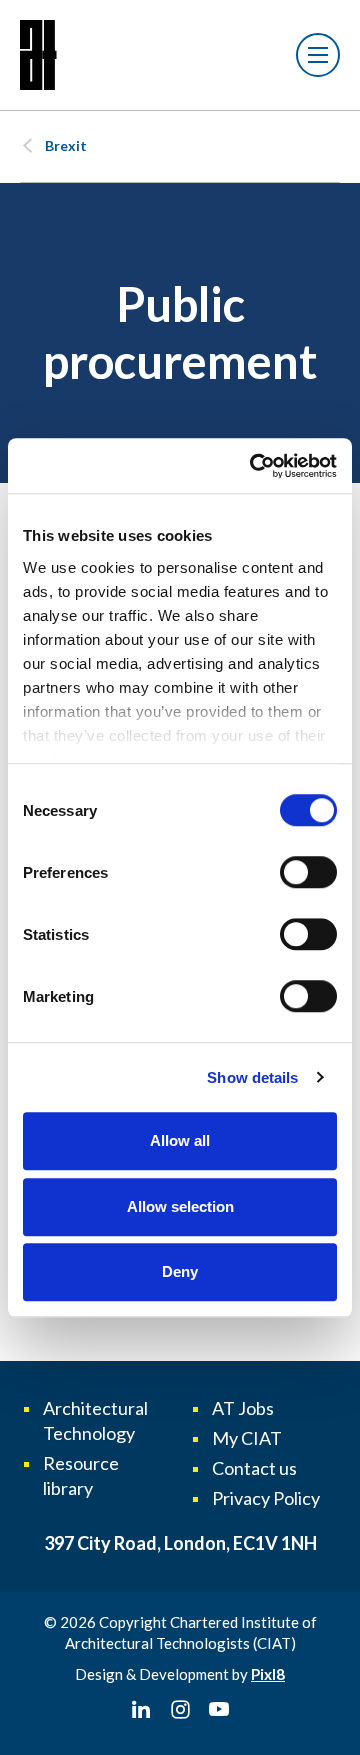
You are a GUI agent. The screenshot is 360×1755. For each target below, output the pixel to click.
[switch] (308, 872)
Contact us (254, 1468)
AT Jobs (243, 1408)
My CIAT (247, 1438)
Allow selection (180, 1206)
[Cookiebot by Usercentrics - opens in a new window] (254, 466)
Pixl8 (268, 1674)
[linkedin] (141, 1710)
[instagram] (180, 1710)
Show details (252, 1077)
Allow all (180, 1140)
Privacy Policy (266, 1498)
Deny (180, 1271)
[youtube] (219, 1710)
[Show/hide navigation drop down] (318, 55)
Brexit (66, 145)
